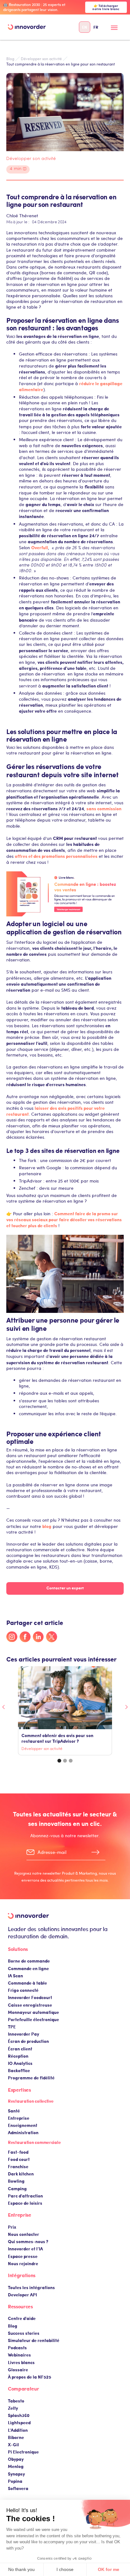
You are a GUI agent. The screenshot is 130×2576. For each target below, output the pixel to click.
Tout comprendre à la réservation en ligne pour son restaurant (61, 64)
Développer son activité (41, 59)
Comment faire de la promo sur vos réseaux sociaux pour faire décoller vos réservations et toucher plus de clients (64, 1219)
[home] (27, 27)
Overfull (40, 547)
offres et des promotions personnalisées (56, 856)
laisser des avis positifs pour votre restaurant (56, 1111)
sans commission (104, 808)
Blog (10, 59)
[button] (114, 30)
